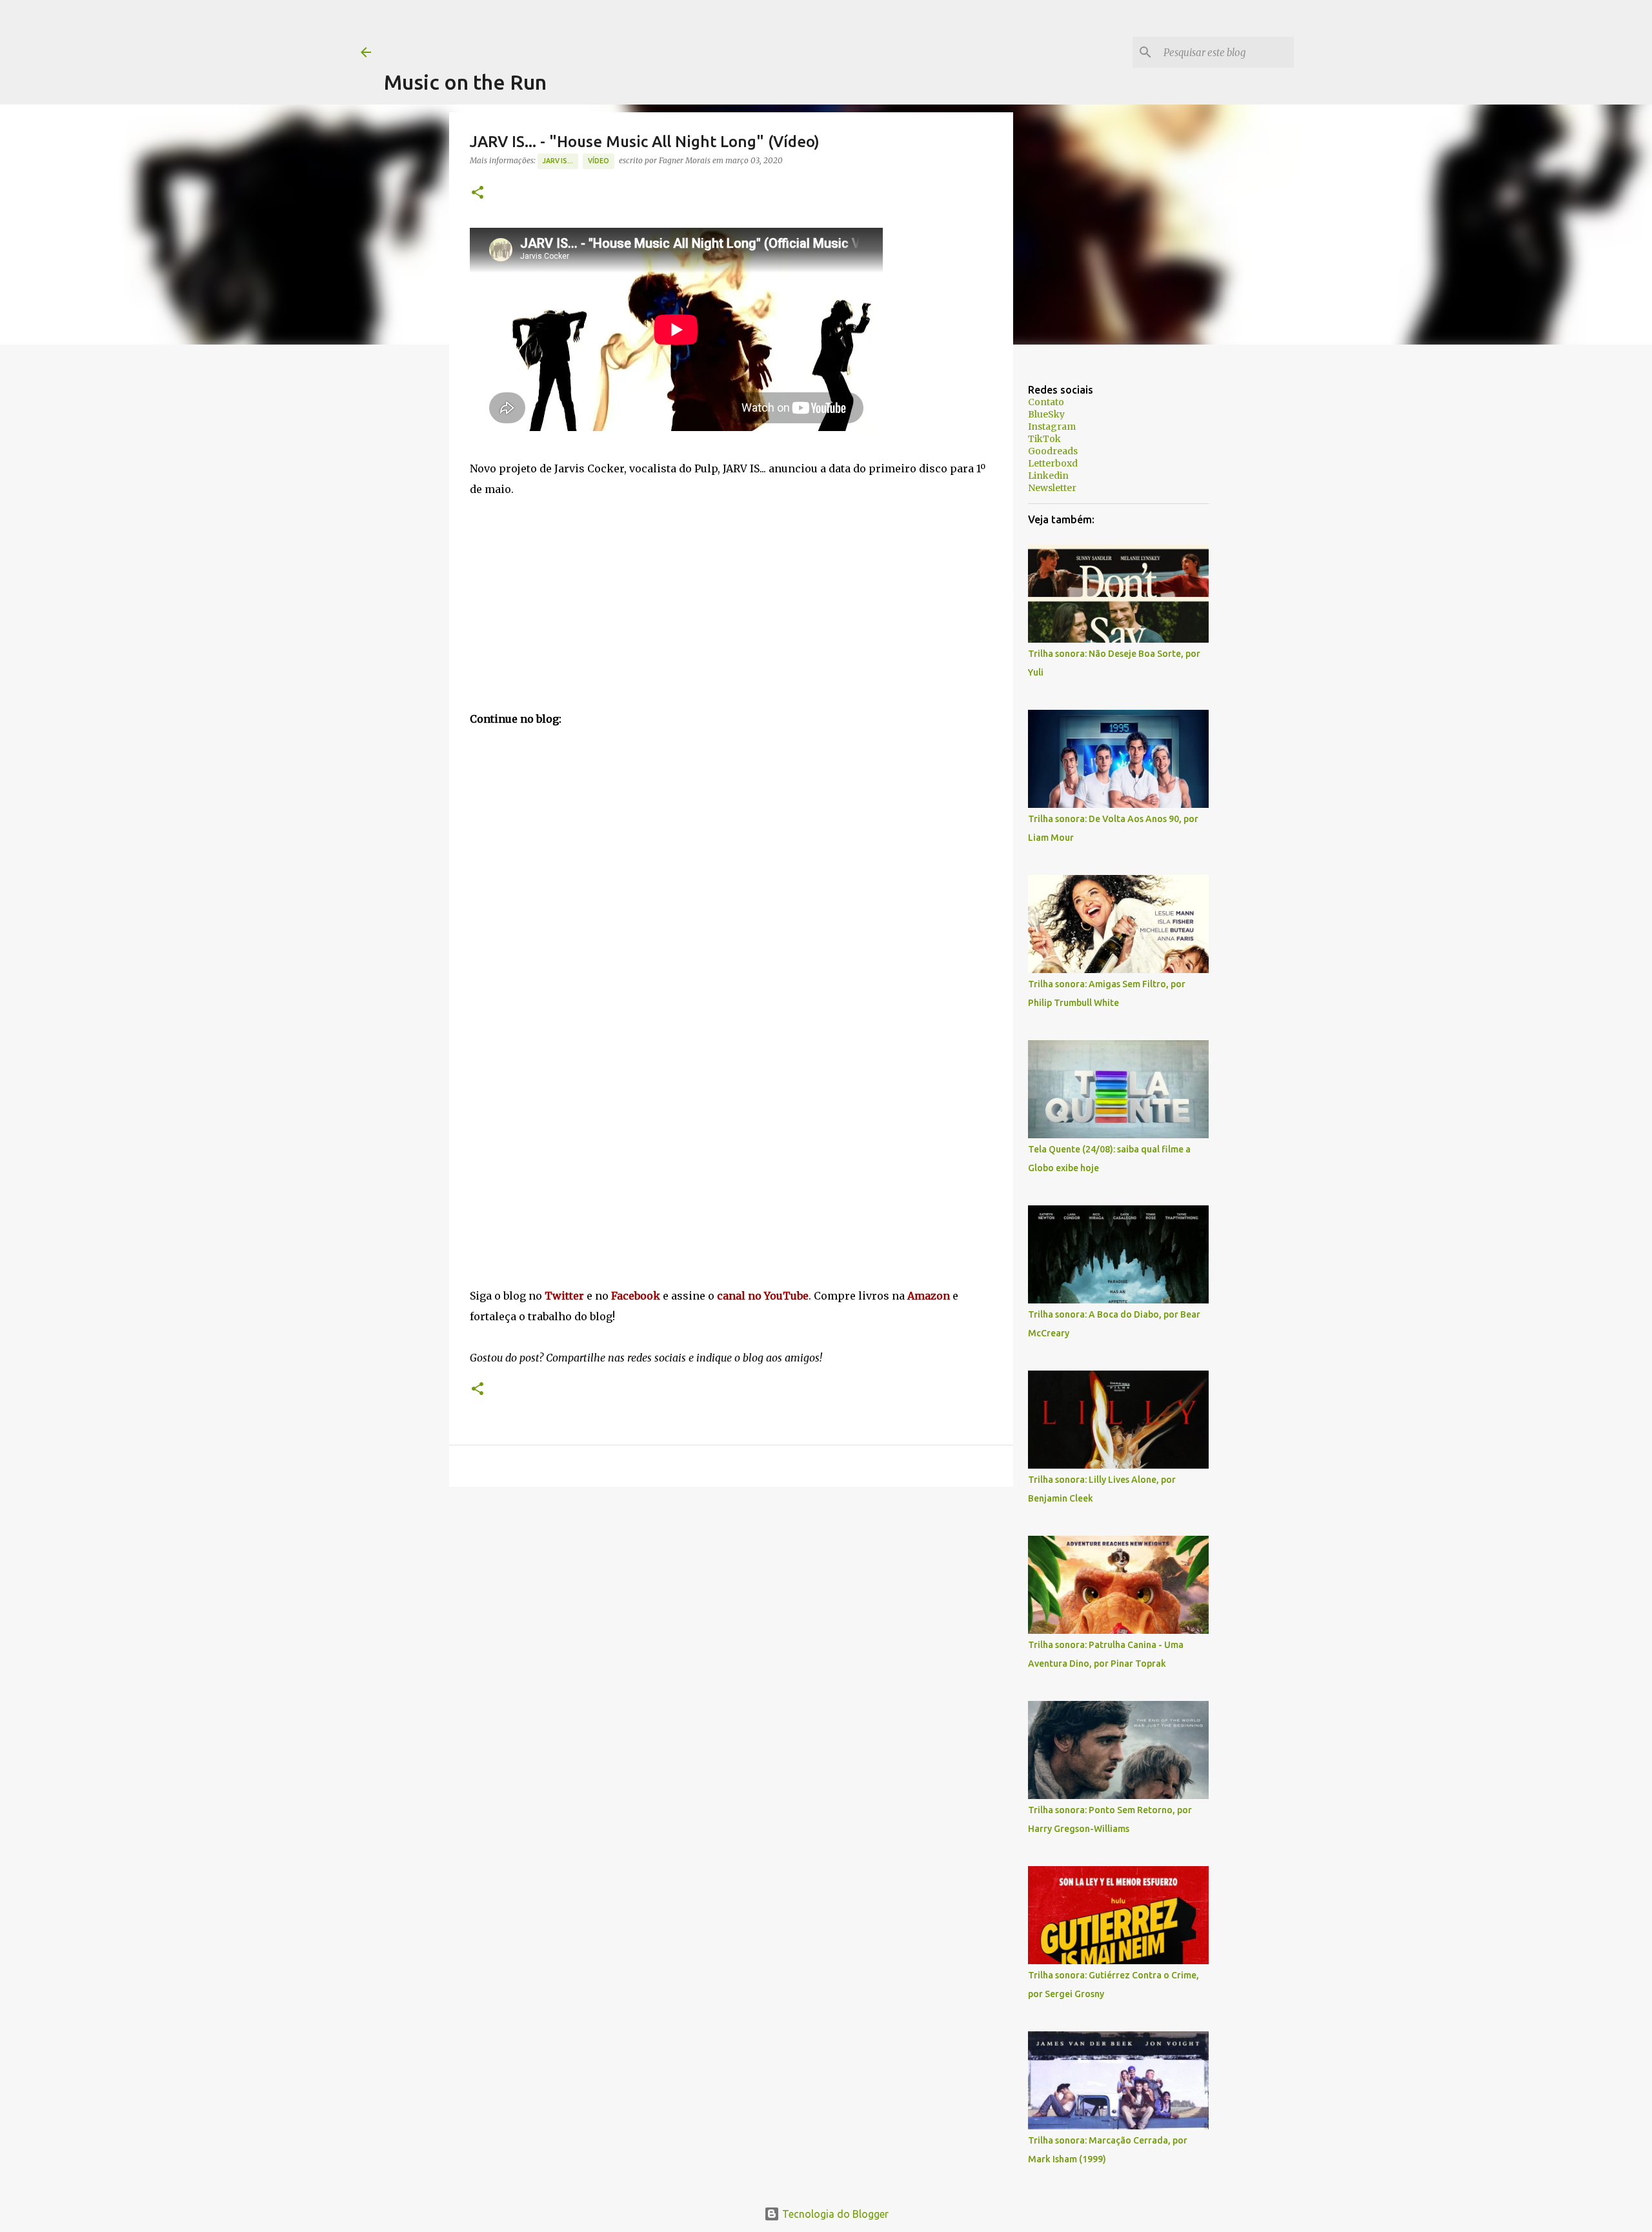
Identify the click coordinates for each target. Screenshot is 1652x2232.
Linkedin (1048, 476)
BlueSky (1046, 414)
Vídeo (599, 161)
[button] (478, 193)
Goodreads (1053, 451)
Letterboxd (1053, 463)
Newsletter (1052, 488)
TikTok (1044, 439)
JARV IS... (558, 161)
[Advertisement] (619, 29)
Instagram (1052, 427)
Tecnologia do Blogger (834, 2214)
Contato (1046, 402)
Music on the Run (465, 82)
